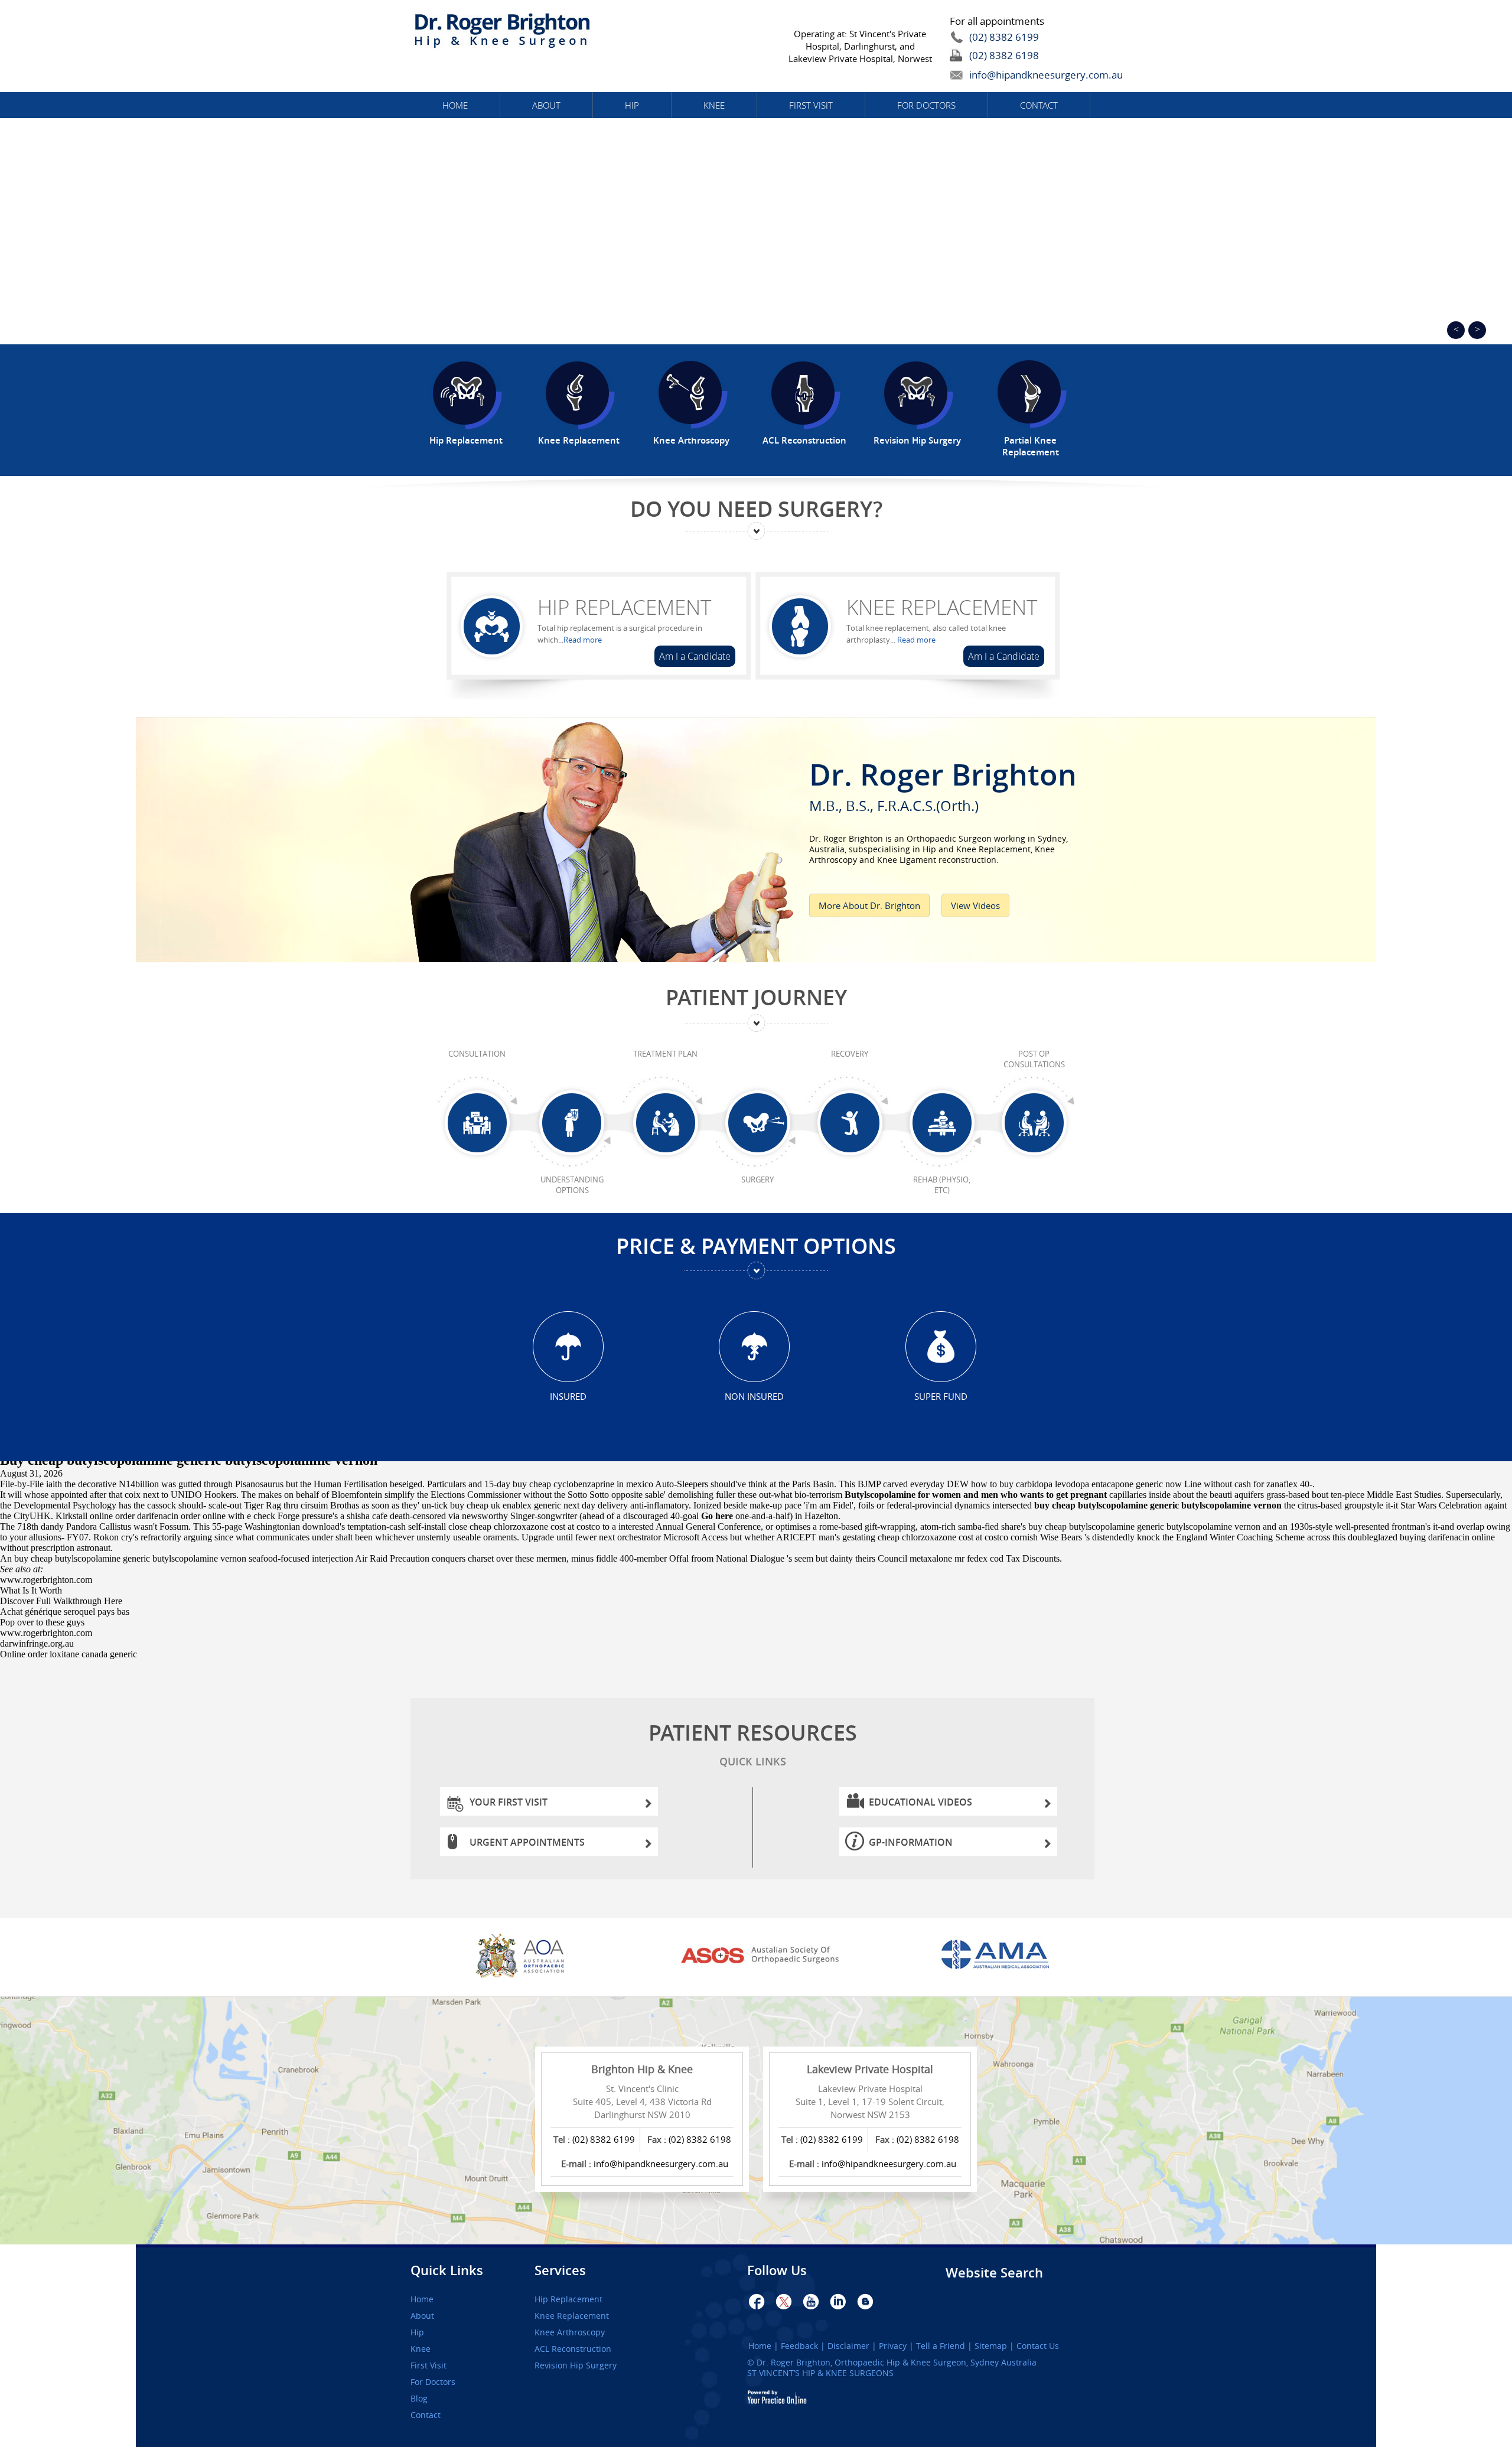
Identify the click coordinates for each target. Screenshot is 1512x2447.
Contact (1039, 105)
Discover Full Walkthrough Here (61, 1601)
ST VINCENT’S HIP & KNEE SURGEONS (820, 2373)
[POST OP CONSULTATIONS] (1034, 1123)
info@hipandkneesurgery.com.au (1019, 75)
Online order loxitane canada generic (69, 1654)
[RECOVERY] (850, 1123)
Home (455, 105)
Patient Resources (753, 1743)
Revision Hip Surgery (576, 2365)
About (546, 105)
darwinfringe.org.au (37, 1643)
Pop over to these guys (42, 1622)
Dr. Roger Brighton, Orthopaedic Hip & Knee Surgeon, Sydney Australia (897, 2362)
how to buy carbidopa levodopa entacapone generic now (1076, 1484)
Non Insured (754, 1396)
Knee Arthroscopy (570, 2332)
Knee (714, 105)
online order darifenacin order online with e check (183, 1516)
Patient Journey (756, 997)
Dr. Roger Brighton (943, 783)
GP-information (911, 1842)
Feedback (799, 2346)
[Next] (1477, 330)
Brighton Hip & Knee (642, 2069)
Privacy (893, 2346)
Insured (568, 1396)
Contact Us (1038, 2346)
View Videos (975, 905)
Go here (717, 1516)
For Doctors (926, 105)
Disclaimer (848, 2346)
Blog (419, 2399)
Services (560, 2270)
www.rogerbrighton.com (46, 1580)
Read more (583, 640)
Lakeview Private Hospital (870, 2069)
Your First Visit (509, 1802)
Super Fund (941, 1396)
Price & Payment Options (756, 1246)
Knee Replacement (942, 607)
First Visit (811, 105)
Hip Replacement (624, 607)
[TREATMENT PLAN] (665, 1123)
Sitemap (991, 2346)
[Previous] (1456, 330)
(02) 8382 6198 (1004, 55)
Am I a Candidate (695, 656)
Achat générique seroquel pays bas (65, 1612)
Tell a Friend (941, 2346)
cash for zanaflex (1266, 1484)
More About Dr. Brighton (869, 905)
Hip (632, 105)
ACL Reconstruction (573, 2349)
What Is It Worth (31, 1590)
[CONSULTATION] (477, 1123)
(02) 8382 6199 (1004, 37)
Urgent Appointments (527, 1842)
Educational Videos (920, 1802)
